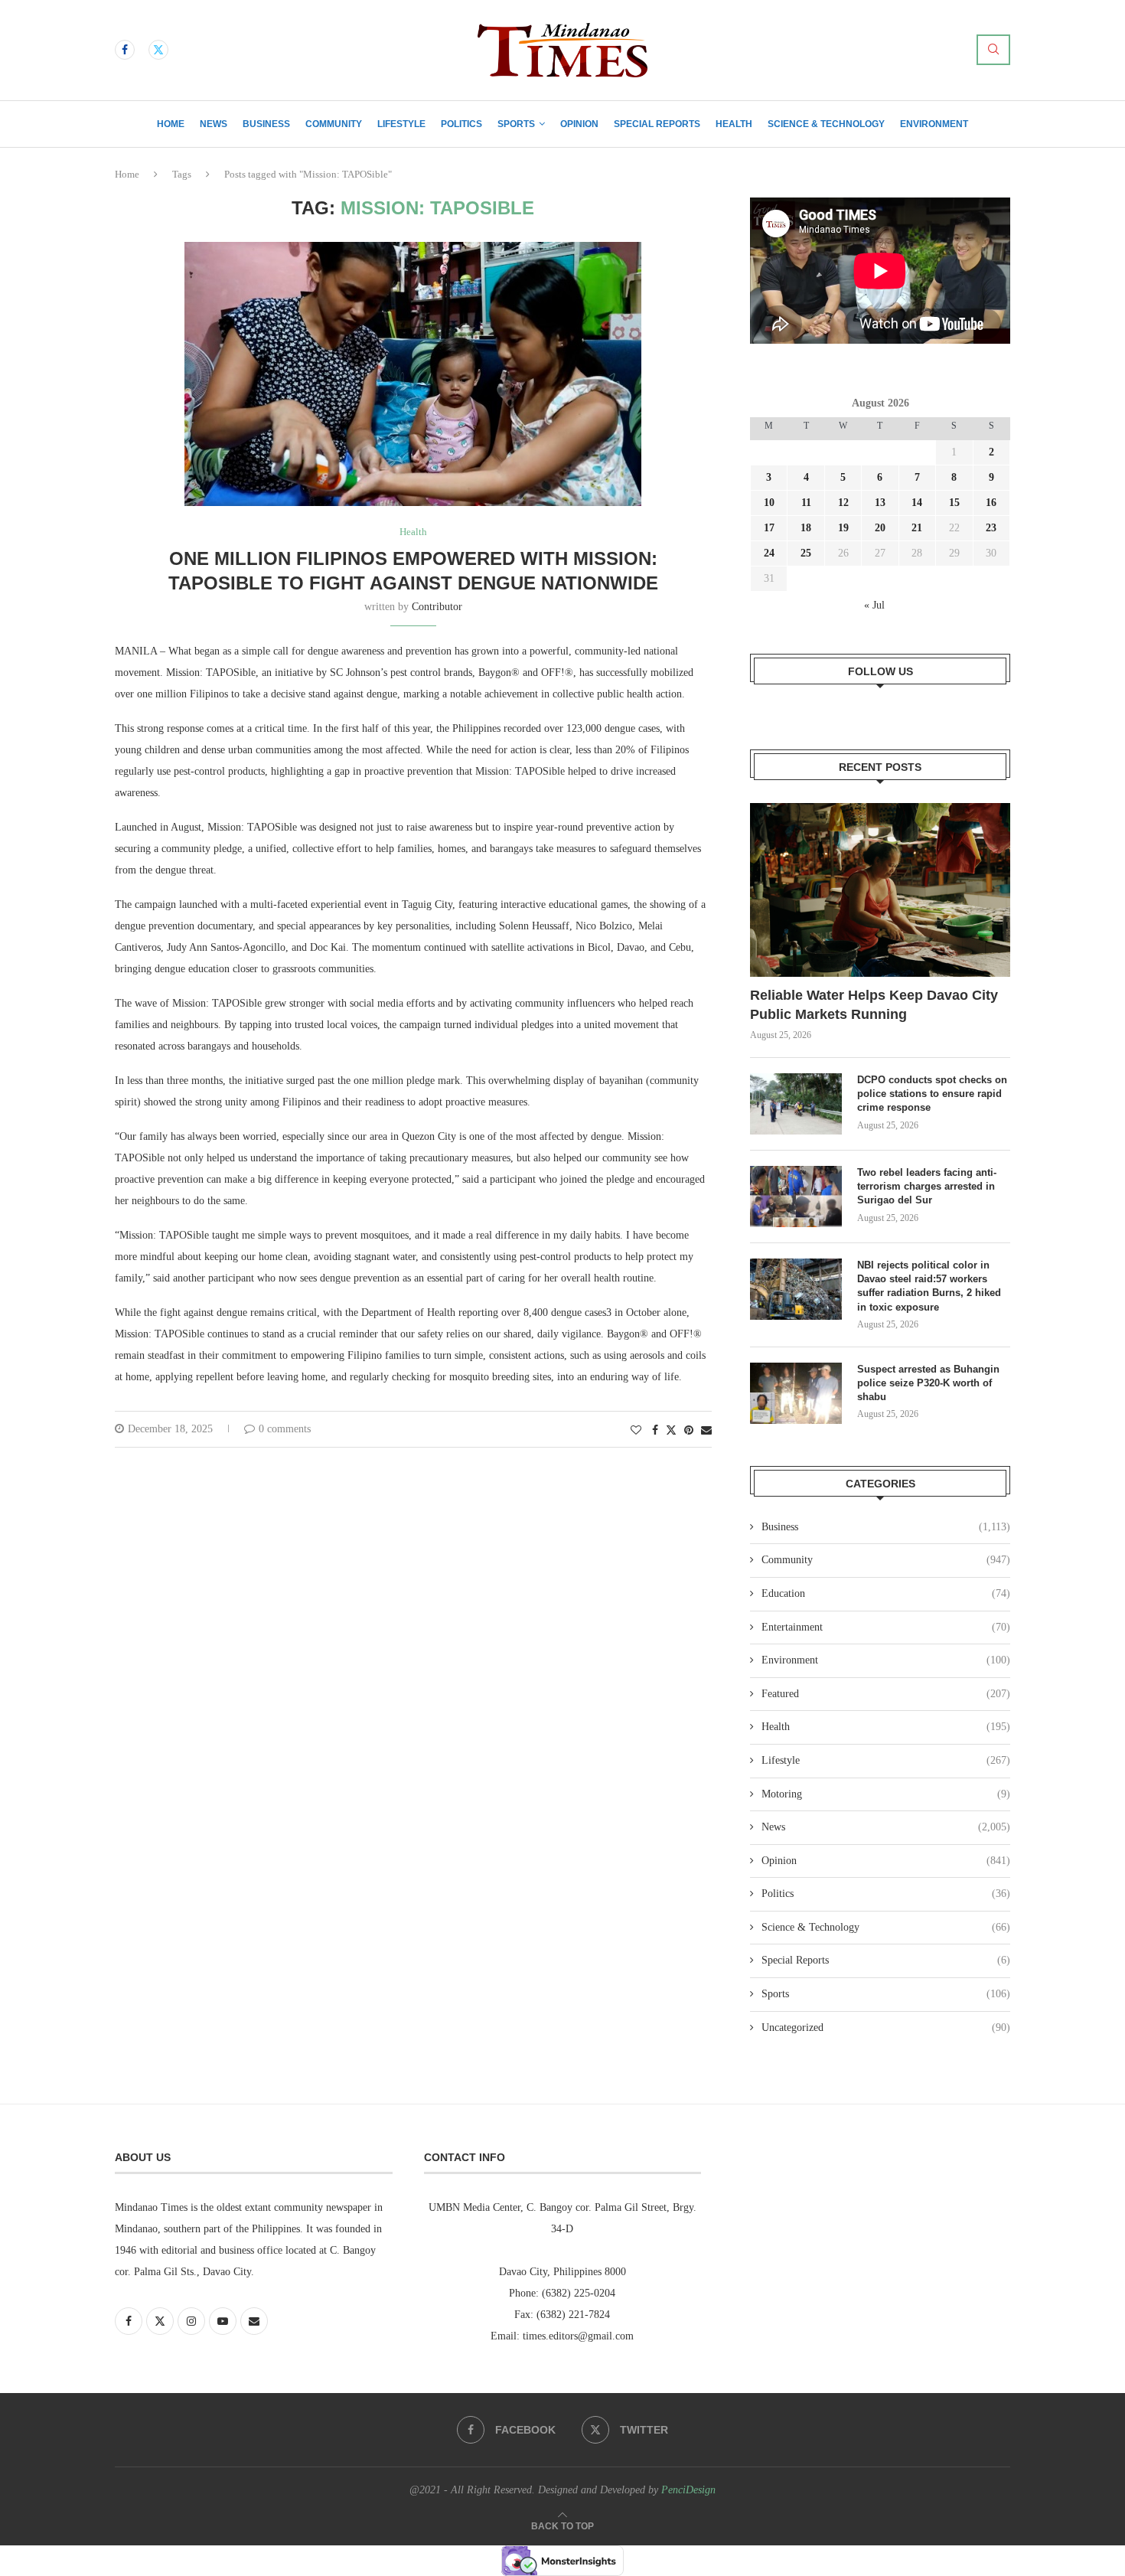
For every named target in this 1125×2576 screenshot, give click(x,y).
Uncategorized (886, 2027)
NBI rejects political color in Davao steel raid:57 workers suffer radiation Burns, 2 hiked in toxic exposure (929, 1286)
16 (991, 503)
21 (917, 528)
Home (171, 124)
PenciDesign (688, 2490)
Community (334, 124)
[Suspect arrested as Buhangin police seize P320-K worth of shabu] (796, 1393)
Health (734, 124)
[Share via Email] (706, 1431)
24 (769, 553)
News (214, 124)
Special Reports (657, 124)
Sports (516, 124)
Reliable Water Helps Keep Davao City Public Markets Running (874, 1005)
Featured (886, 1694)
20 (880, 528)
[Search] (993, 50)
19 (843, 528)
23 (991, 528)
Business (266, 124)
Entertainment (886, 1627)
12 (843, 503)
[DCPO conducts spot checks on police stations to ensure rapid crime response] (796, 1104)
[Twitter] (158, 50)
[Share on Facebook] (655, 1431)
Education (886, 1593)
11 (806, 503)
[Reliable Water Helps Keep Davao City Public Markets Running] (880, 890)
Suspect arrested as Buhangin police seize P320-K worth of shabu (928, 1383)
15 (954, 503)
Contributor (437, 607)
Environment (934, 124)
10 (769, 503)
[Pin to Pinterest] (689, 1431)
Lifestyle (401, 124)
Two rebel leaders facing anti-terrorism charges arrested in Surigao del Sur (927, 1186)
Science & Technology (826, 124)
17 (769, 528)
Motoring (886, 1794)
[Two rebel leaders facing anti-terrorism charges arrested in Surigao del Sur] (796, 1197)
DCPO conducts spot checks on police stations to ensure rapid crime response (932, 1094)
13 (880, 503)
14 (917, 503)
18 (806, 528)
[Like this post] (636, 1431)
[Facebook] (125, 50)
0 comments (285, 1429)
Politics (461, 124)
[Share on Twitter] (671, 1430)
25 (806, 553)
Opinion (579, 124)
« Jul (874, 605)
